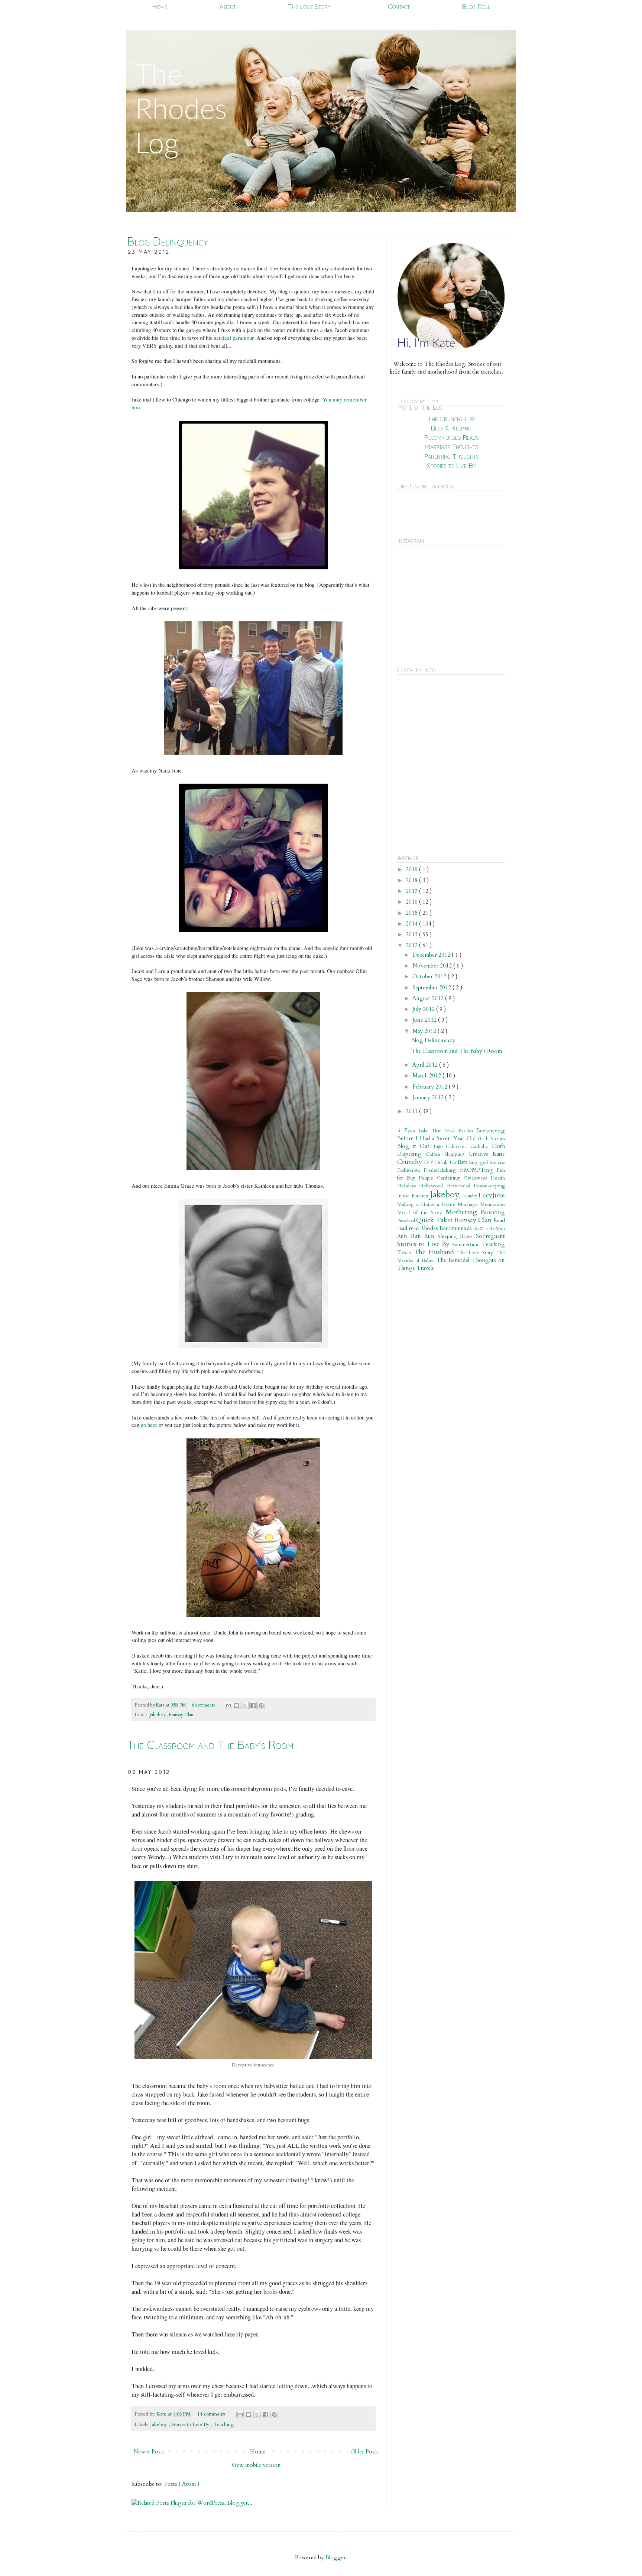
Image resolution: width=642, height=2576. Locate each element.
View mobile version (256, 2465)
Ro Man (481, 1229)
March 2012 (427, 1076)
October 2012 (430, 976)
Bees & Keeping (451, 428)
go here (149, 1425)
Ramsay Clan (181, 1715)
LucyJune (492, 1195)
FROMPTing (478, 1170)
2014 (412, 924)
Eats (463, 1162)
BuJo (440, 1146)
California (458, 1146)
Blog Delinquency (167, 241)
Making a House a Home (427, 1204)
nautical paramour (234, 338)
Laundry (470, 1196)
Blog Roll (476, 6)
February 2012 (431, 1087)
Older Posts (364, 2452)
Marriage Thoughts (451, 447)
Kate (161, 1705)
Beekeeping (491, 1131)
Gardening (450, 1178)
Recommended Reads (451, 437)
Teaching (224, 2424)
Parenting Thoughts (451, 456)
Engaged (479, 1162)
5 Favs (408, 1131)
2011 (412, 1111)
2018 (412, 880)
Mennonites (492, 1204)
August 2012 (429, 998)
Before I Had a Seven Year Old (437, 1138)
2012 (412, 945)
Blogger (336, 2557)
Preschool (407, 1221)
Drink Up (446, 1162)
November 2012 (433, 966)
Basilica (468, 1131)
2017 (412, 891)
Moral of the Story (421, 1213)
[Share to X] (245, 1705)
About (228, 6)
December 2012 (432, 955)
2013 (412, 934)
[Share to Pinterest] (261, 1705)
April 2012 (426, 1065)
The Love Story (309, 6)
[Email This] (228, 1705)
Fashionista (410, 1170)
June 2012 (425, 1020)
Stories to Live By (191, 2424)
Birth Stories (491, 1139)
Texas (406, 1252)
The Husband (436, 1252)
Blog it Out (415, 1146)
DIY (429, 1162)
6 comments (204, 1705)
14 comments (212, 2414)
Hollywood (433, 1186)
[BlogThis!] (237, 1705)
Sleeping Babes (457, 1236)
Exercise (497, 1162)
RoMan (497, 1229)
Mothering (463, 1212)
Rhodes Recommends (447, 1228)
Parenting (493, 1212)
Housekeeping (489, 1186)
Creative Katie (487, 1154)
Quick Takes (435, 1220)
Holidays (408, 1186)
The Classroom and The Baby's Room (210, 1745)
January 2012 (429, 1097)
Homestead (460, 1186)
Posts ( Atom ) (182, 2484)
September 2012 (432, 988)
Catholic (481, 1146)
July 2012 (424, 1009)
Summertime (467, 1245)
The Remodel (454, 1260)
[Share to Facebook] (253, 1705)
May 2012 (425, 1031)
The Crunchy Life (451, 419)
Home (160, 6)
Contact (399, 6)
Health (498, 1178)
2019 (412, 869)
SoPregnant (490, 1236)
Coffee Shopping (447, 1154)
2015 (412, 913)
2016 (412, 902)
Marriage (469, 1204)
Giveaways (477, 1178)
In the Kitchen (414, 1196)
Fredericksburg (442, 1170)
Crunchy (411, 1162)
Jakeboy (158, 1715)
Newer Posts (149, 2452)
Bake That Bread (439, 1131)
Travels (425, 1268)
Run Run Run (418, 1236)
